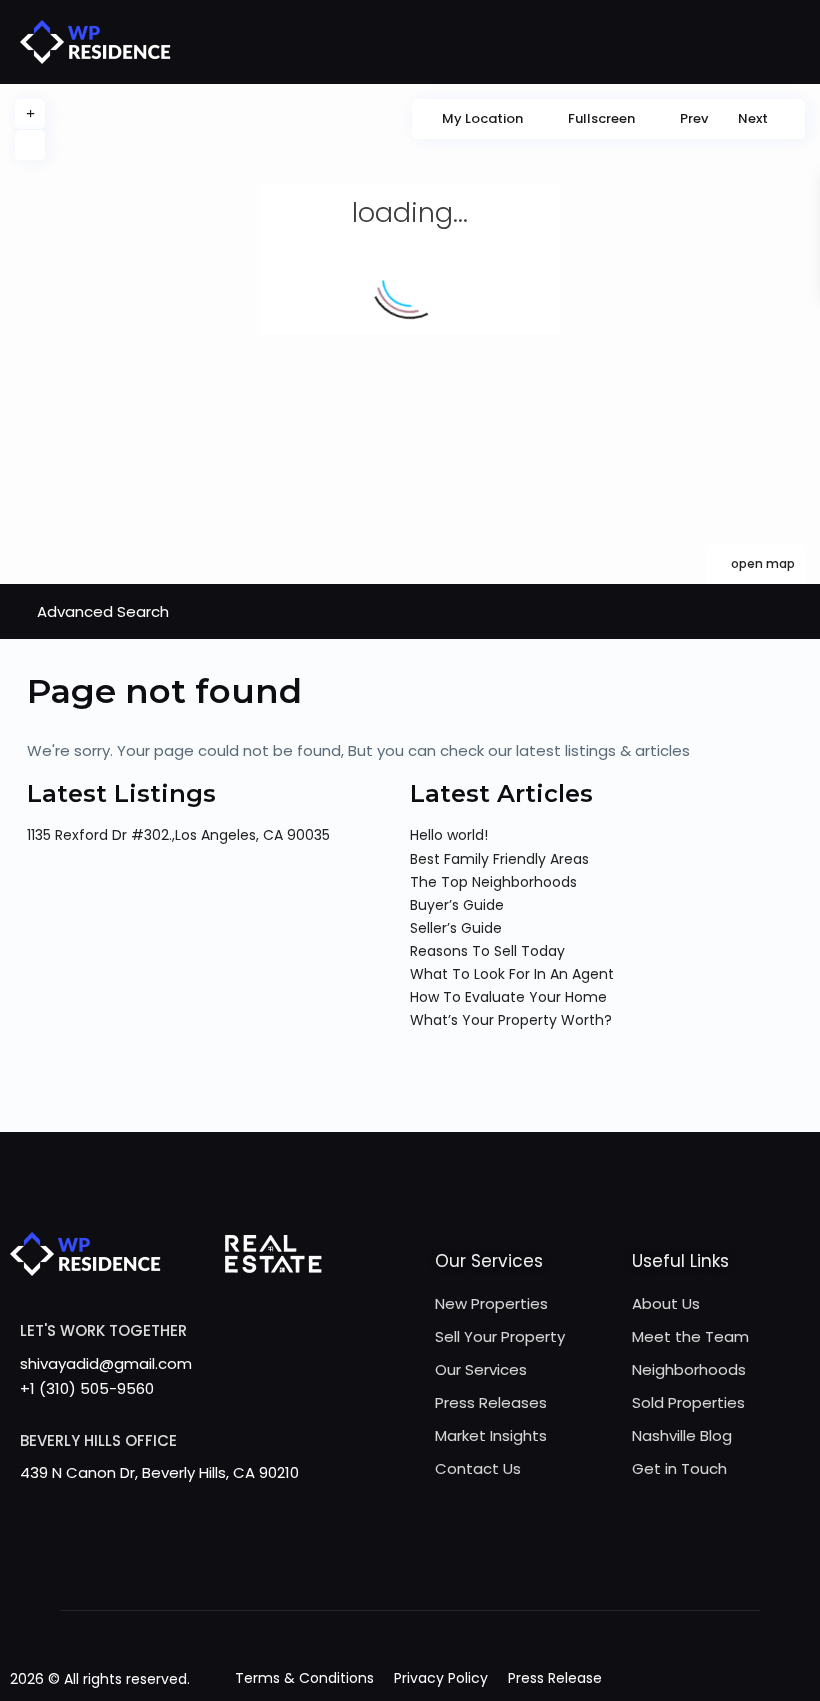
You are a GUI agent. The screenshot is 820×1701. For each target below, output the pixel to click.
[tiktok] (328, 1567)
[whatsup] (246, 1567)
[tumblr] (451, 1567)
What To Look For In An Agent (512, 974)
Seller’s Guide (456, 928)
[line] (574, 1567)
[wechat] (615, 1567)
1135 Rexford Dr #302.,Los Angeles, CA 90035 (178, 835)
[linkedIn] (410, 1567)
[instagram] (533, 1567)
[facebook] (205, 1567)
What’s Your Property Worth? (511, 1020)
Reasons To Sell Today (487, 951)
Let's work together (103, 1330)
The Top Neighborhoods (493, 882)
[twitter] (369, 1567)
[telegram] (287, 1567)
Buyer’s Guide (457, 905)
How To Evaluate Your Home (508, 997)
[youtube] (492, 1567)
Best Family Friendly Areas (499, 859)
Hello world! (449, 835)
